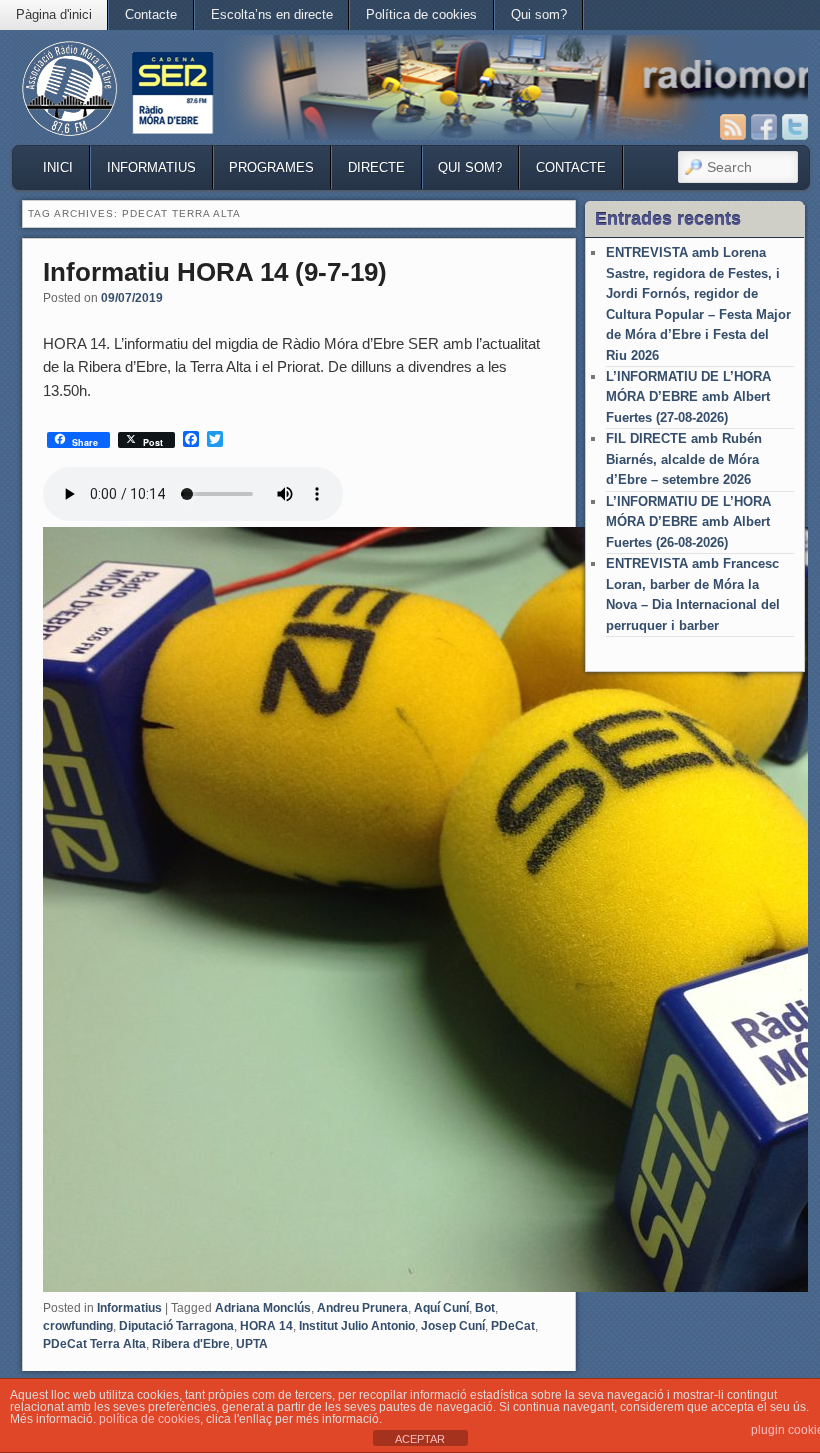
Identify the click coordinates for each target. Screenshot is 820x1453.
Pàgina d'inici (54, 14)
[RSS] (733, 127)
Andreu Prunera (362, 1308)
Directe (376, 167)
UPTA (252, 1344)
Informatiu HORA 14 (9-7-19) (215, 272)
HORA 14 (266, 1326)
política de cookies (149, 1419)
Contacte (151, 14)
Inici (58, 167)
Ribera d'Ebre (191, 1344)
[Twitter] (795, 127)
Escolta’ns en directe (272, 14)
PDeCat (513, 1326)
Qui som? (539, 14)
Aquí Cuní (441, 1308)
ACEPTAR (420, 1439)
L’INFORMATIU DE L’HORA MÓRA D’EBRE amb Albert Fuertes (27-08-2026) (688, 397)
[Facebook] (764, 127)
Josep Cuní (453, 1326)
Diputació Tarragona (176, 1326)
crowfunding (78, 1326)
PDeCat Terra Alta (94, 1344)
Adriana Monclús (263, 1308)
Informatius (151, 167)
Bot (485, 1308)
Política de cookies (421, 14)
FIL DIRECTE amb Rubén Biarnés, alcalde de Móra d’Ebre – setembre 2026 (684, 459)
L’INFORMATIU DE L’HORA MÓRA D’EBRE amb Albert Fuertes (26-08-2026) (688, 522)
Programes (271, 167)
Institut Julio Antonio (357, 1326)
